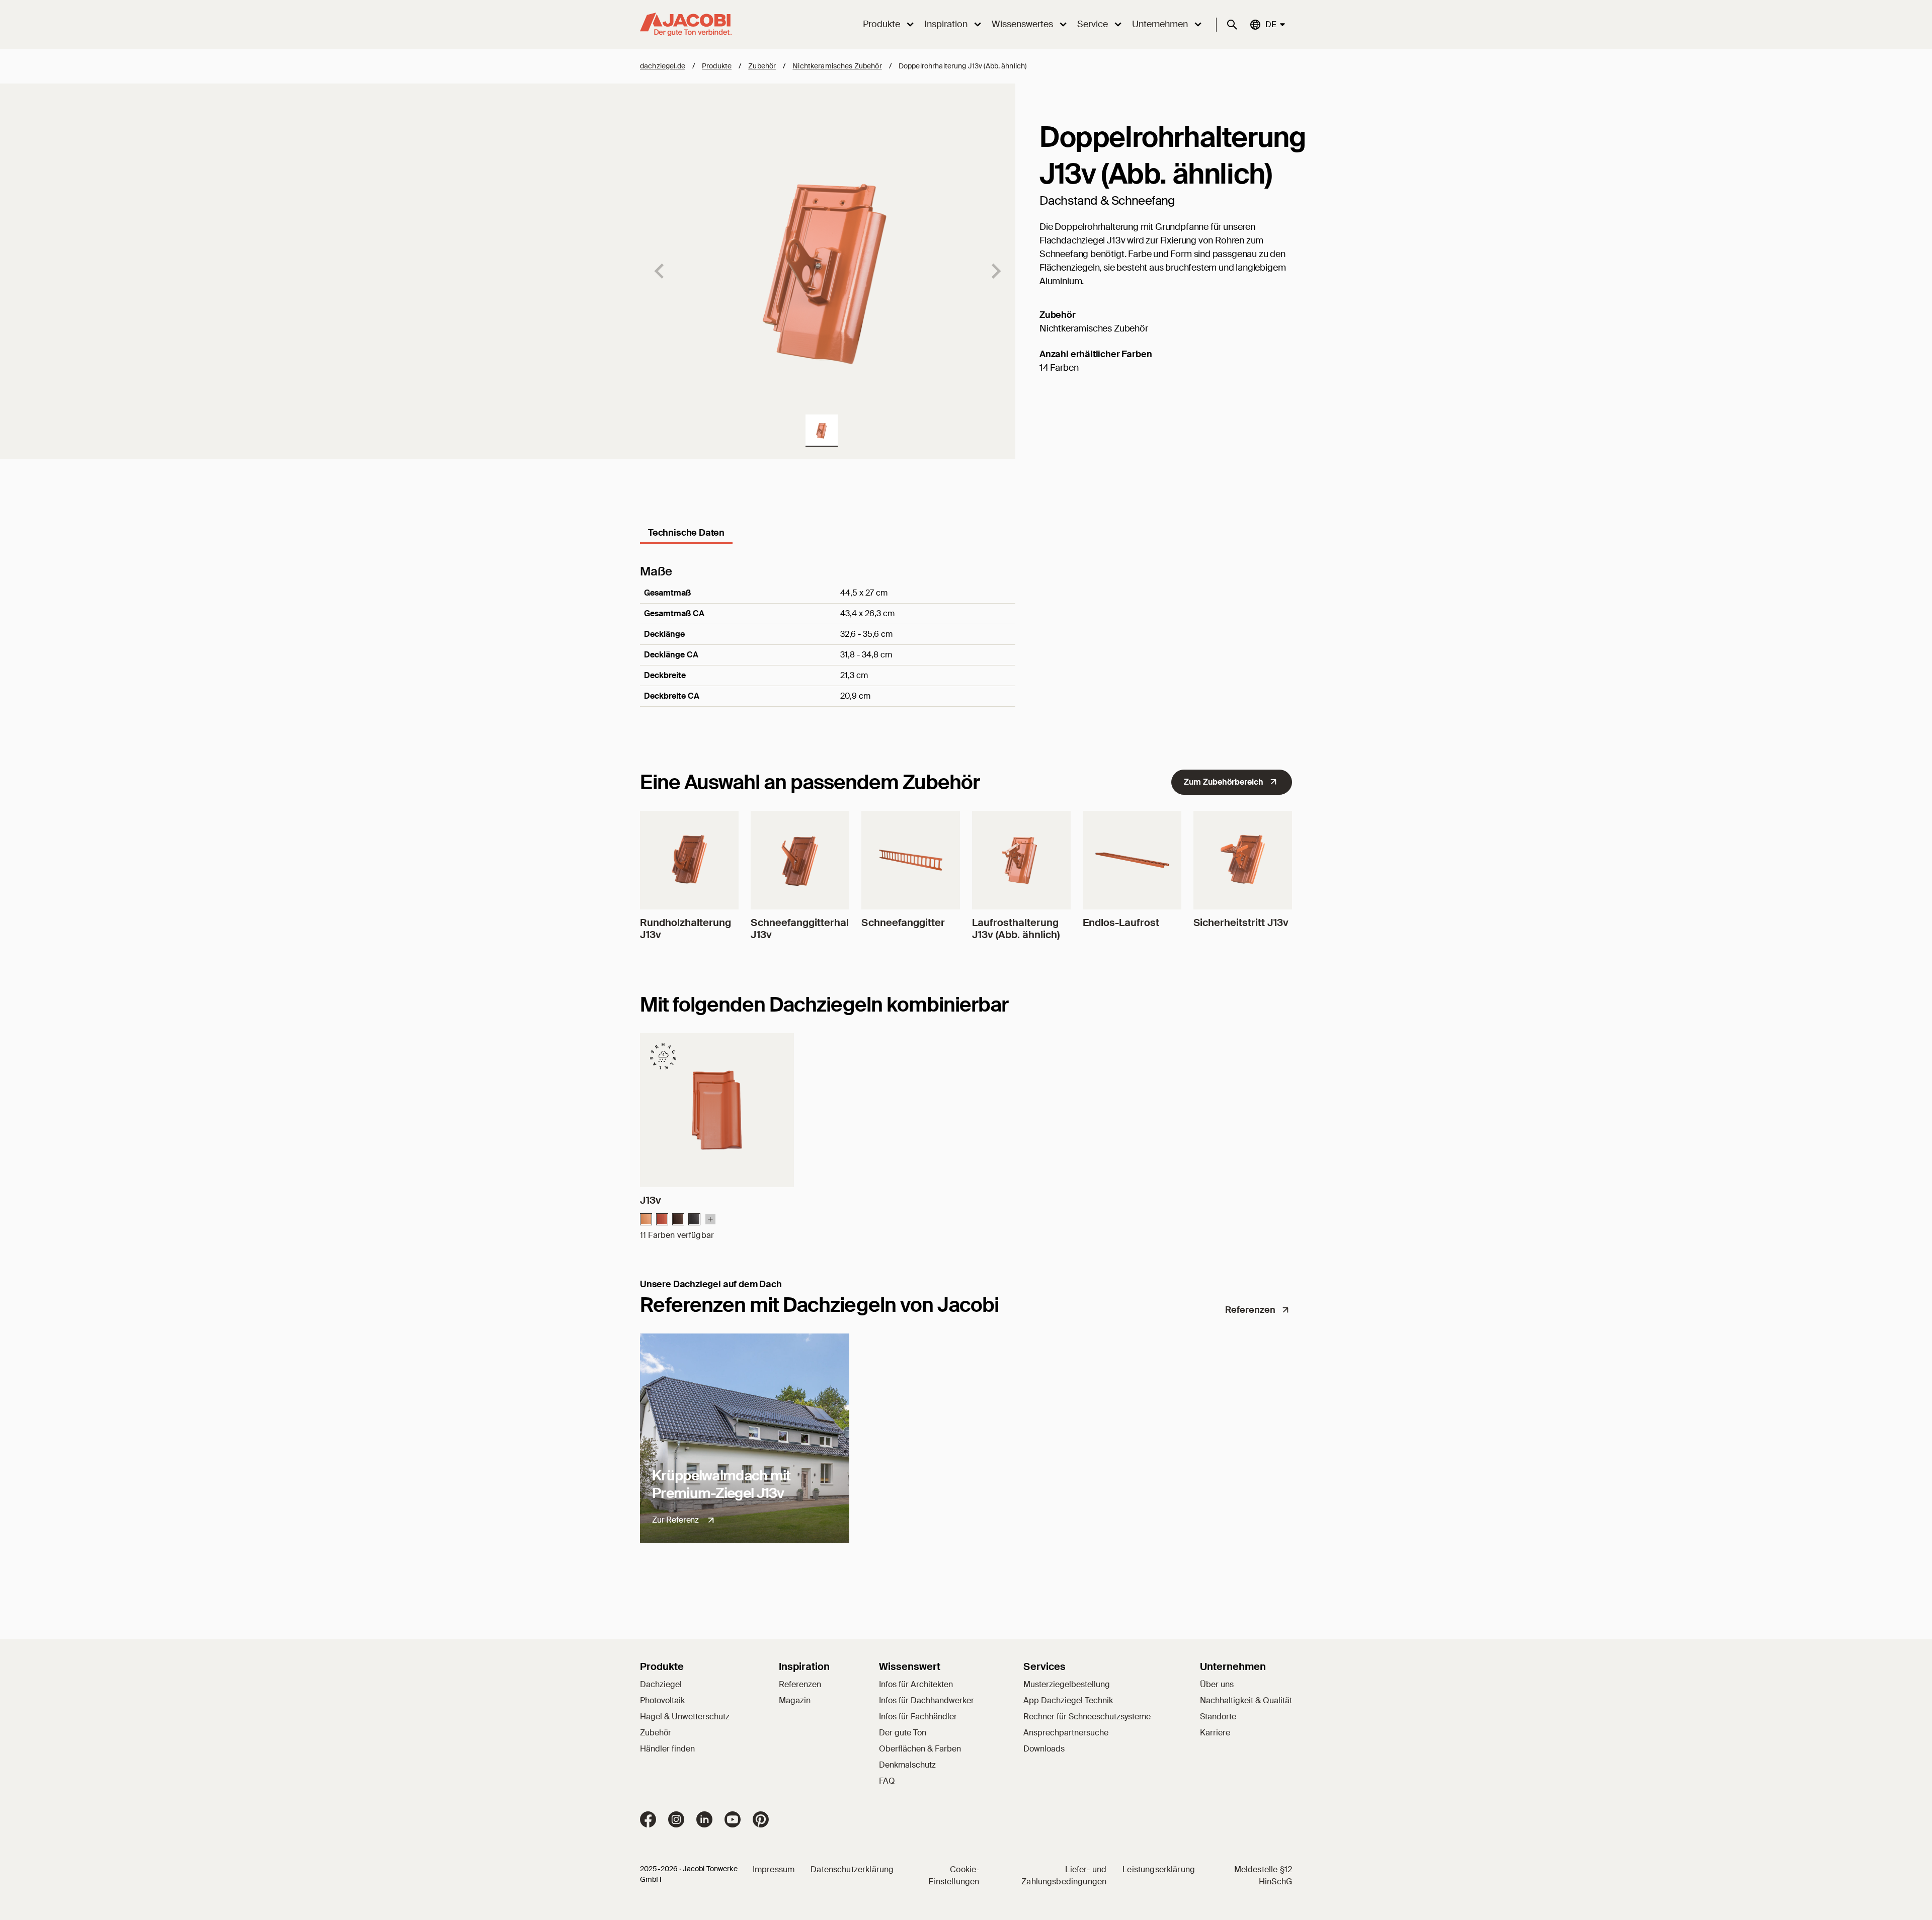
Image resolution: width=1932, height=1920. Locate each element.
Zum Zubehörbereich (1224, 782)
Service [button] (1093, 24)
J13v (651, 1200)
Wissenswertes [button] (1022, 24)
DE (1270, 24)
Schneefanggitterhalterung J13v (816, 929)
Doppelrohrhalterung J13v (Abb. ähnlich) (962, 66)
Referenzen (1250, 1310)
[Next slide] (995, 271)
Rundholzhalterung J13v (686, 929)
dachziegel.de (663, 66)
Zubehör (762, 66)
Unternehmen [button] (1160, 24)
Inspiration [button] (946, 24)
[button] (822, 431)
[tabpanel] (966, 649)
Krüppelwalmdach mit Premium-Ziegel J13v (721, 1484)
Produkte (717, 66)
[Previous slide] (660, 271)
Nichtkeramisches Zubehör (837, 66)
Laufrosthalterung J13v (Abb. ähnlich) (1016, 929)
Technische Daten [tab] (686, 533)
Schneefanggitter (903, 923)
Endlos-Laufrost (1121, 923)
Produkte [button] (881, 24)
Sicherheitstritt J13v (1241, 923)
